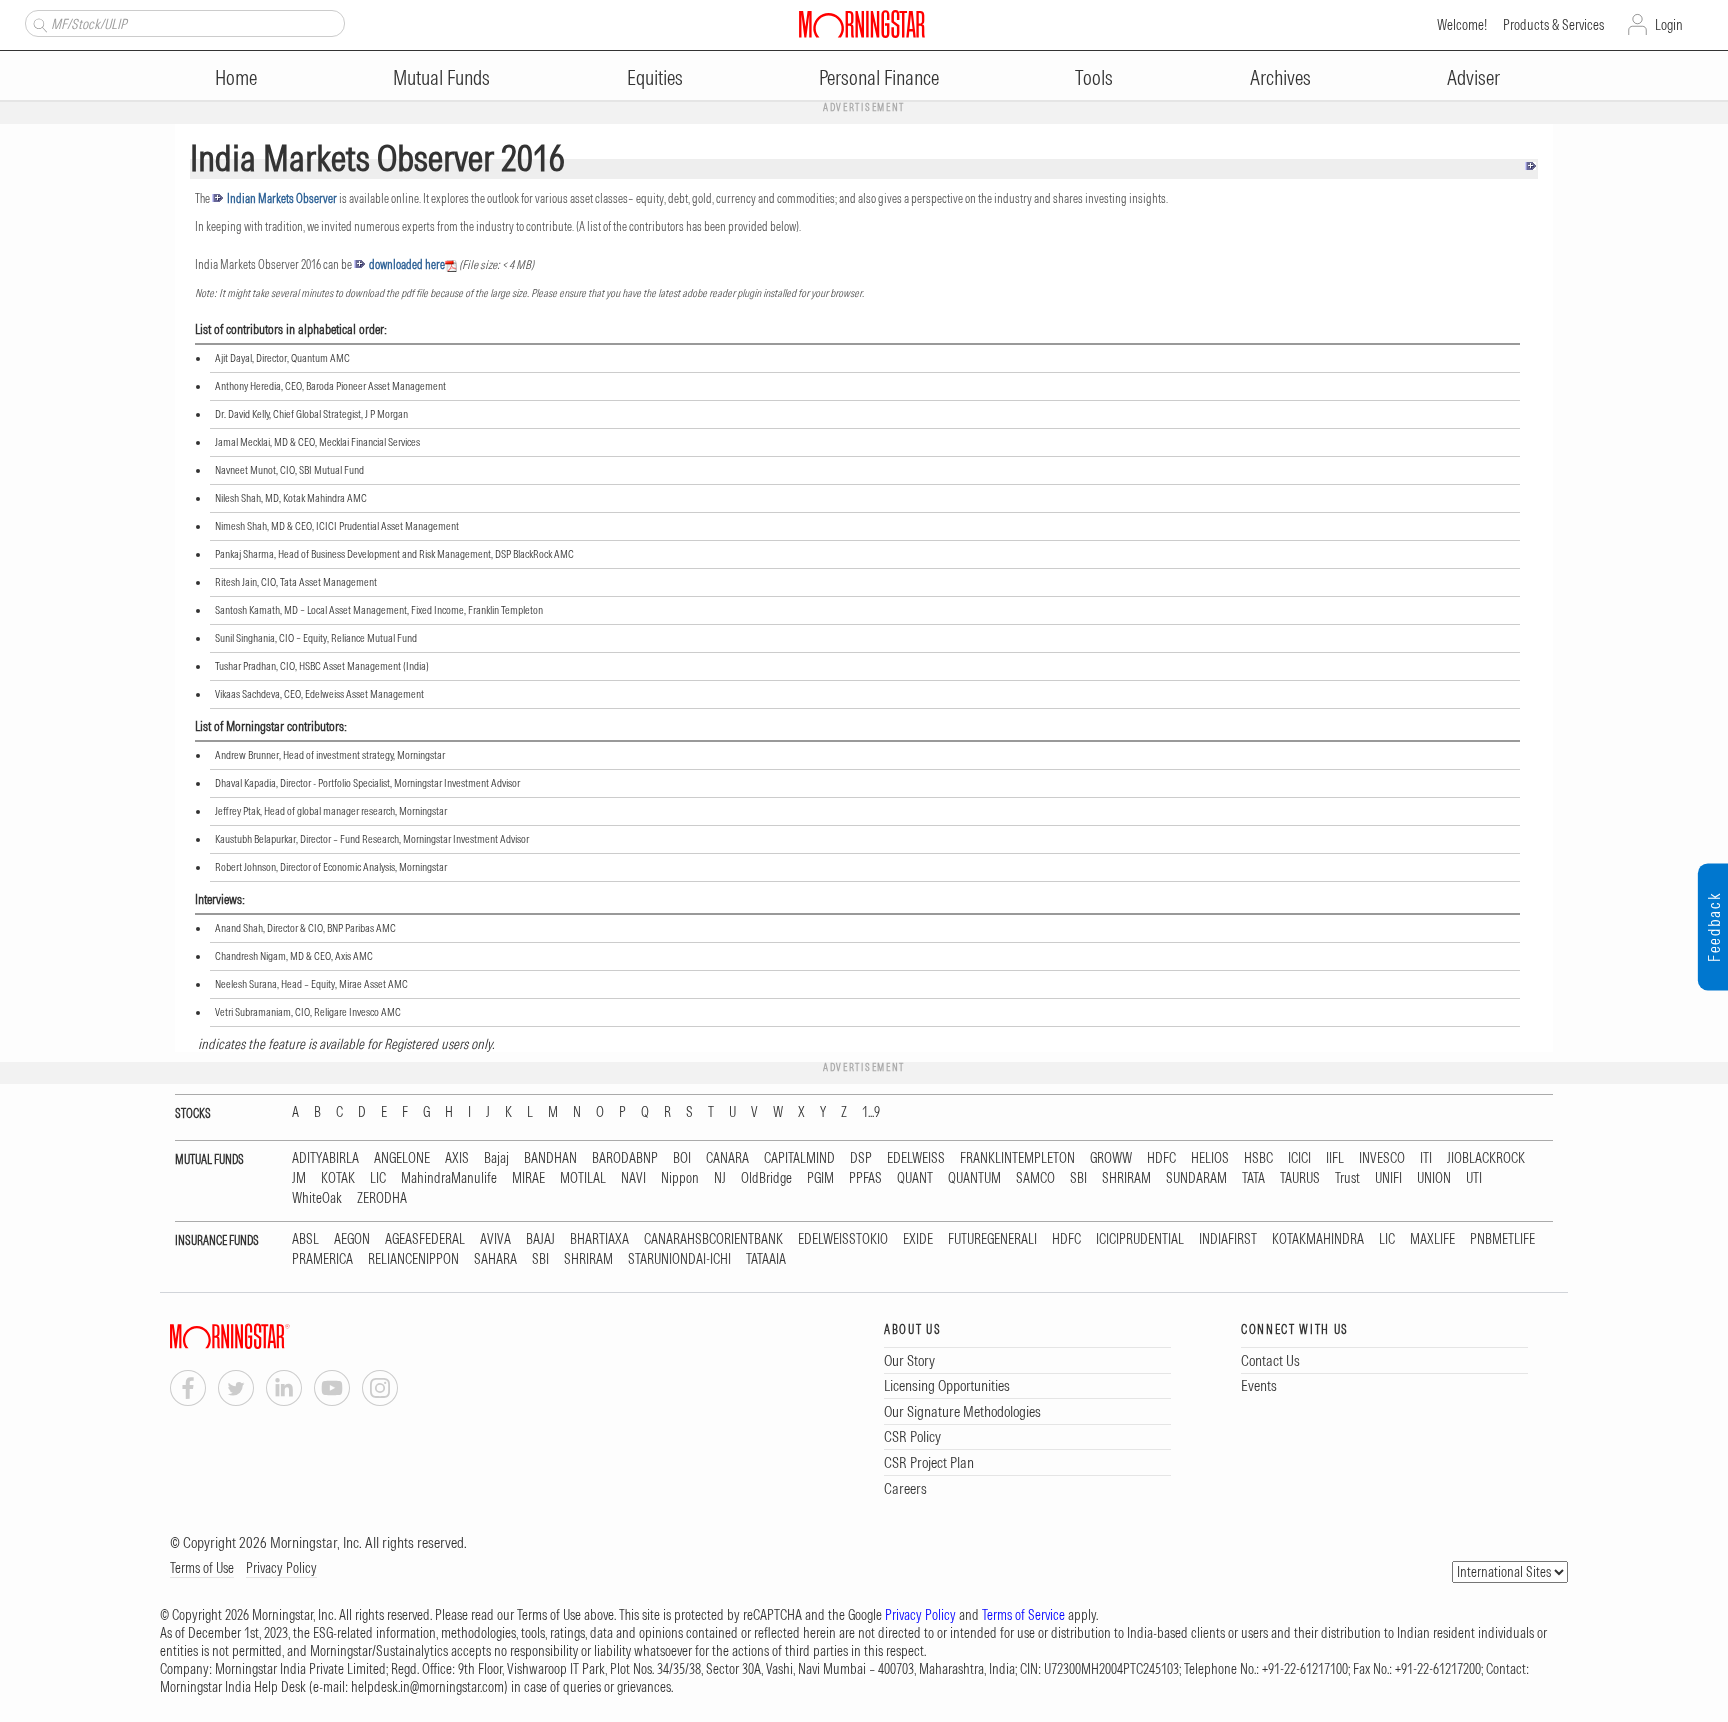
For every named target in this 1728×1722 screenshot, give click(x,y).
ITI (1426, 1158)
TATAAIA (766, 1259)
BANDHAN (550, 1158)
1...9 (871, 1112)
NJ (720, 1178)
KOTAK (338, 1178)
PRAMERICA (322, 1259)
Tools (1094, 77)
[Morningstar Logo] (862, 24)
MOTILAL (583, 1178)
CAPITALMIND (799, 1158)
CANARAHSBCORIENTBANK (713, 1239)
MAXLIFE (1432, 1239)
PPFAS (865, 1178)
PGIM (820, 1178)
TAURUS (1300, 1178)
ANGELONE (402, 1158)
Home (236, 77)
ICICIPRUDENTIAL (1140, 1239)
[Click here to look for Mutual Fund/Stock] (37, 23)
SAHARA (495, 1259)
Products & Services (1553, 25)
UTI (1474, 1178)
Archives (1280, 77)
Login (1669, 25)
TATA (1253, 1178)
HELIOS (1210, 1158)
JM (299, 1178)
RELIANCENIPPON (413, 1259)
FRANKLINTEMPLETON (1017, 1158)
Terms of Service (1023, 1615)
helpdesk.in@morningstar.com (427, 1687)
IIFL (1335, 1158)
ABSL (305, 1239)
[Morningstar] (270, 1336)
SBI (1078, 1178)
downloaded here (407, 264)
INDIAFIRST (1228, 1239)
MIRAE (528, 1178)
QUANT (915, 1178)
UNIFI (1388, 1178)
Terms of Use (202, 1568)
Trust (1347, 1178)
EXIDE (918, 1239)
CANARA (727, 1158)
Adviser (1473, 77)
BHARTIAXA (599, 1239)
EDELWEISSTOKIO (843, 1239)
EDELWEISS (916, 1158)
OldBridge (766, 1178)
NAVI (633, 1178)
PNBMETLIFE (1502, 1239)
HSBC (1258, 1158)
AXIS (457, 1158)
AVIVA (495, 1239)
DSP (861, 1158)
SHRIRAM (1126, 1178)
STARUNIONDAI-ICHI (679, 1259)
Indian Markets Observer (282, 198)
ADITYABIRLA (325, 1158)
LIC (378, 1178)
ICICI (1299, 1158)
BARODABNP (625, 1158)
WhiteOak (317, 1198)
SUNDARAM (1196, 1178)
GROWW (1111, 1158)
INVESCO (1382, 1158)
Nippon (680, 1178)
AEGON (352, 1239)
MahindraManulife (449, 1178)
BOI (682, 1158)
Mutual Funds (441, 77)
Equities (655, 77)
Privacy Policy (281, 1568)
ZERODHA (382, 1198)
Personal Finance (879, 77)
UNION (1434, 1178)
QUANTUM (974, 1178)
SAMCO (1035, 1178)
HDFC (1161, 1158)
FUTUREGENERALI (992, 1239)
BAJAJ (540, 1239)
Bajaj (496, 1158)
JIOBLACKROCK (1486, 1158)
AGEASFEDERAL (425, 1239)
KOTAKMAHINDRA (1318, 1239)
